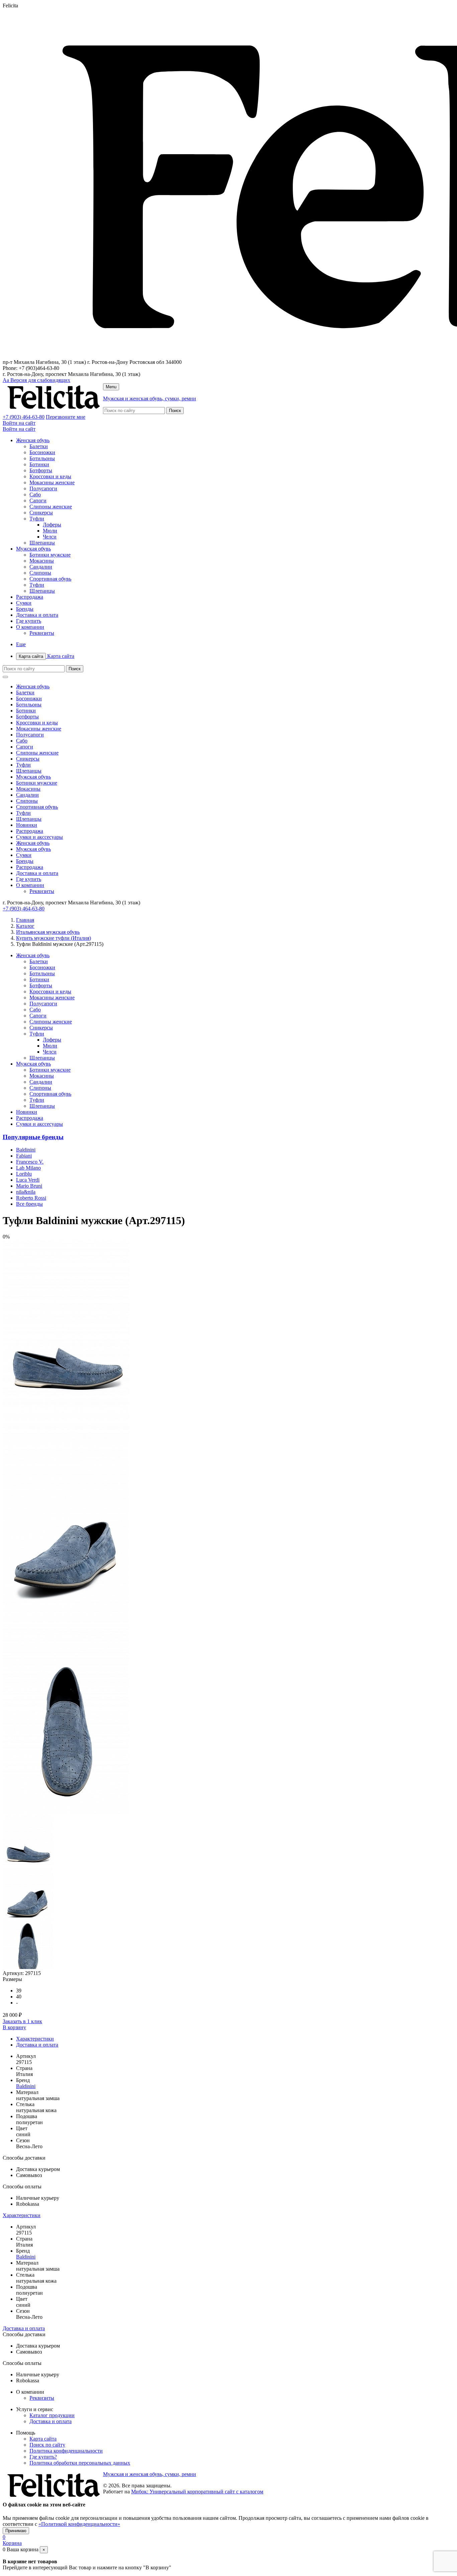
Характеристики (35, 2039)
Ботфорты (41, 470)
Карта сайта (47, 656)
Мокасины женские (52, 482)
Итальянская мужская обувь (48, 932)
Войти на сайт (19, 423)
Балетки (39, 446)
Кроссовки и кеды (50, 476)
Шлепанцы (42, 543)
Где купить (29, 621)
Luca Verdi (28, 1180)
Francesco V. (30, 1162)
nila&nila (26, 1192)
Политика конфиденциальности (66, 2451)
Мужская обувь (33, 549)
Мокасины (42, 561)
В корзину (14, 2027)
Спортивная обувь (50, 579)
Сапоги (38, 501)
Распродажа (30, 597)
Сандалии (41, 567)
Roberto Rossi (31, 1198)
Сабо (35, 494)
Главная (25, 920)
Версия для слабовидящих (36, 380)
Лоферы (52, 525)
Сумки (24, 603)
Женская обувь (33, 440)
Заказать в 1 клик (22, 2021)
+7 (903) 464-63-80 (24, 417)
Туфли (37, 519)
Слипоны (40, 573)
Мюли (50, 531)
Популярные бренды (33, 1137)
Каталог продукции (52, 2415)
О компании (30, 627)
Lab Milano (28, 1168)
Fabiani (24, 1156)
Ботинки (39, 464)
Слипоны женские (51, 507)
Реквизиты (42, 633)
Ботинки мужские (50, 555)
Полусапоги (43, 488)
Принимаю (16, 2531)
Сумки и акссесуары (39, 837)
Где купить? (43, 2457)
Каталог (25, 926)
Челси (50, 537)
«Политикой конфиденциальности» (79, 2524)
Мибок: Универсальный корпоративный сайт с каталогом (197, 2492)
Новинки (27, 825)
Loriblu (24, 1174)
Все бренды (29, 1204)
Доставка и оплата (37, 615)
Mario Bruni (29, 1186)
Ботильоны (42, 458)
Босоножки (42, 452)
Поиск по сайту (47, 2445)
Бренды (25, 609)
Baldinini (26, 1150)
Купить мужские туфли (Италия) (54, 938)
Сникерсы (41, 513)
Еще (21, 644)
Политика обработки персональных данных (80, 2463)
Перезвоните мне (66, 417)
